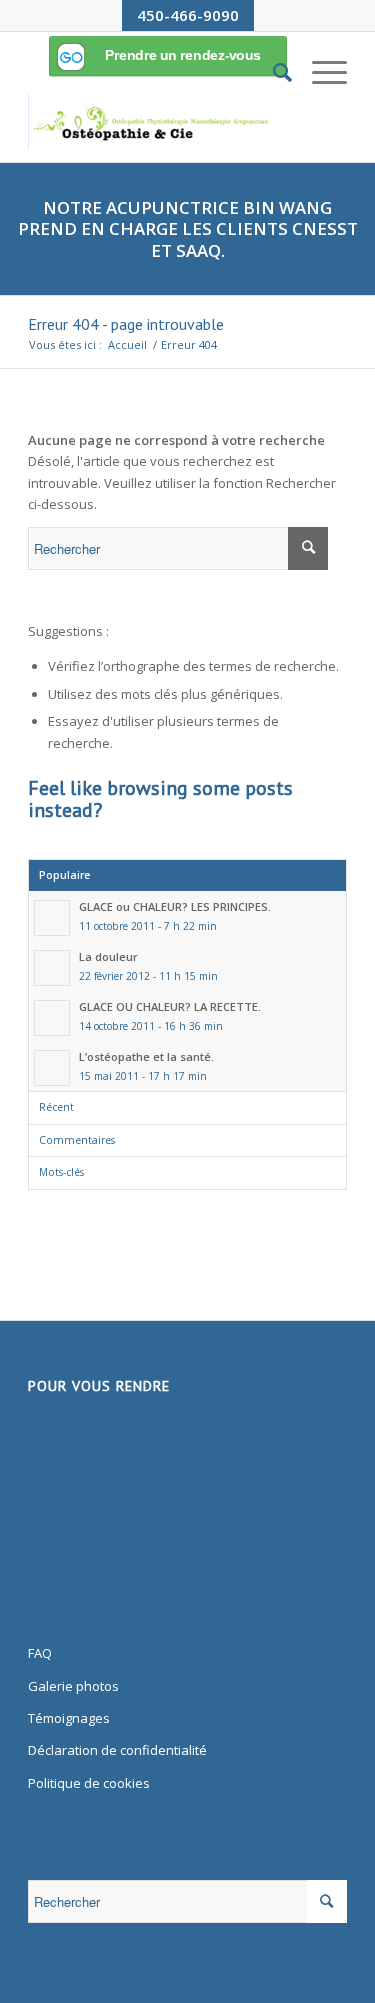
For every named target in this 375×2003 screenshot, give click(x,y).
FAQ (40, 1653)
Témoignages (69, 1718)
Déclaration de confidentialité (117, 1750)
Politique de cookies (89, 1783)
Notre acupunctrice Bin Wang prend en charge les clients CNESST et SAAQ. (188, 229)
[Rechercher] (272, 72)
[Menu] (319, 72)
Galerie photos (73, 1686)
